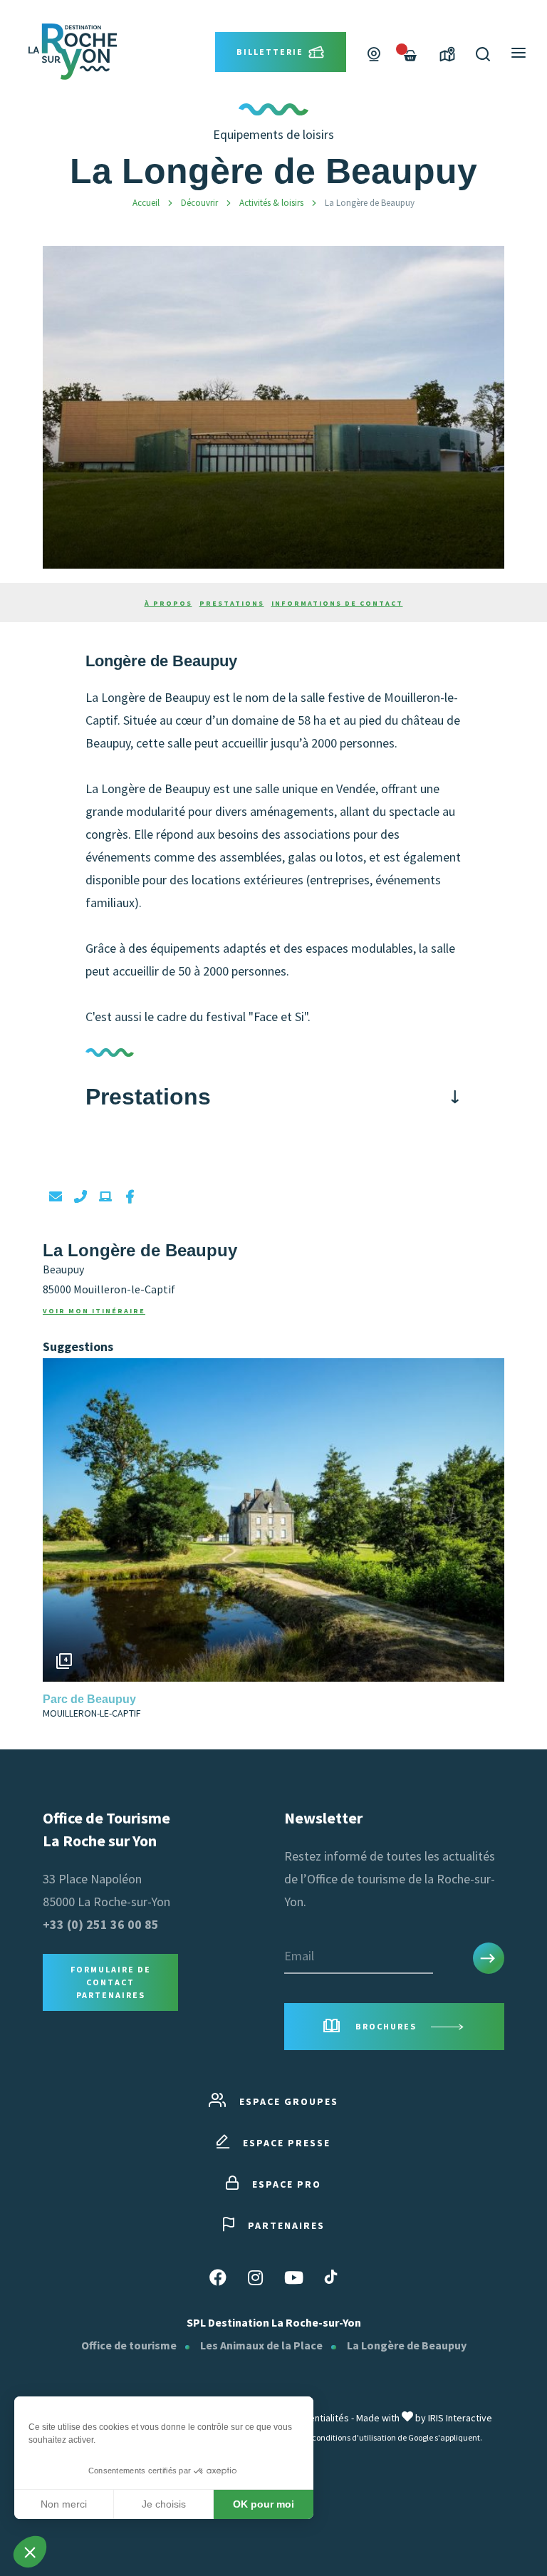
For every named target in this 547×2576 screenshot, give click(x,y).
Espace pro (287, 2184)
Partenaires (286, 2225)
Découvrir (200, 203)
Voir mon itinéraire (94, 1311)
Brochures (386, 2026)
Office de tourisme (129, 2345)
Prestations (232, 603)
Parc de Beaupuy (89, 1699)
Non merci (64, 2504)
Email (299, 1956)
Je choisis (164, 2504)
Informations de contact (337, 603)
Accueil (146, 203)
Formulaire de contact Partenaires (111, 1982)
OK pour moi (264, 2504)
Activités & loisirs (272, 203)
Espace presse (287, 2143)
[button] (490, 1520)
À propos (168, 603)
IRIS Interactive (460, 2418)
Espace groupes (289, 2101)
